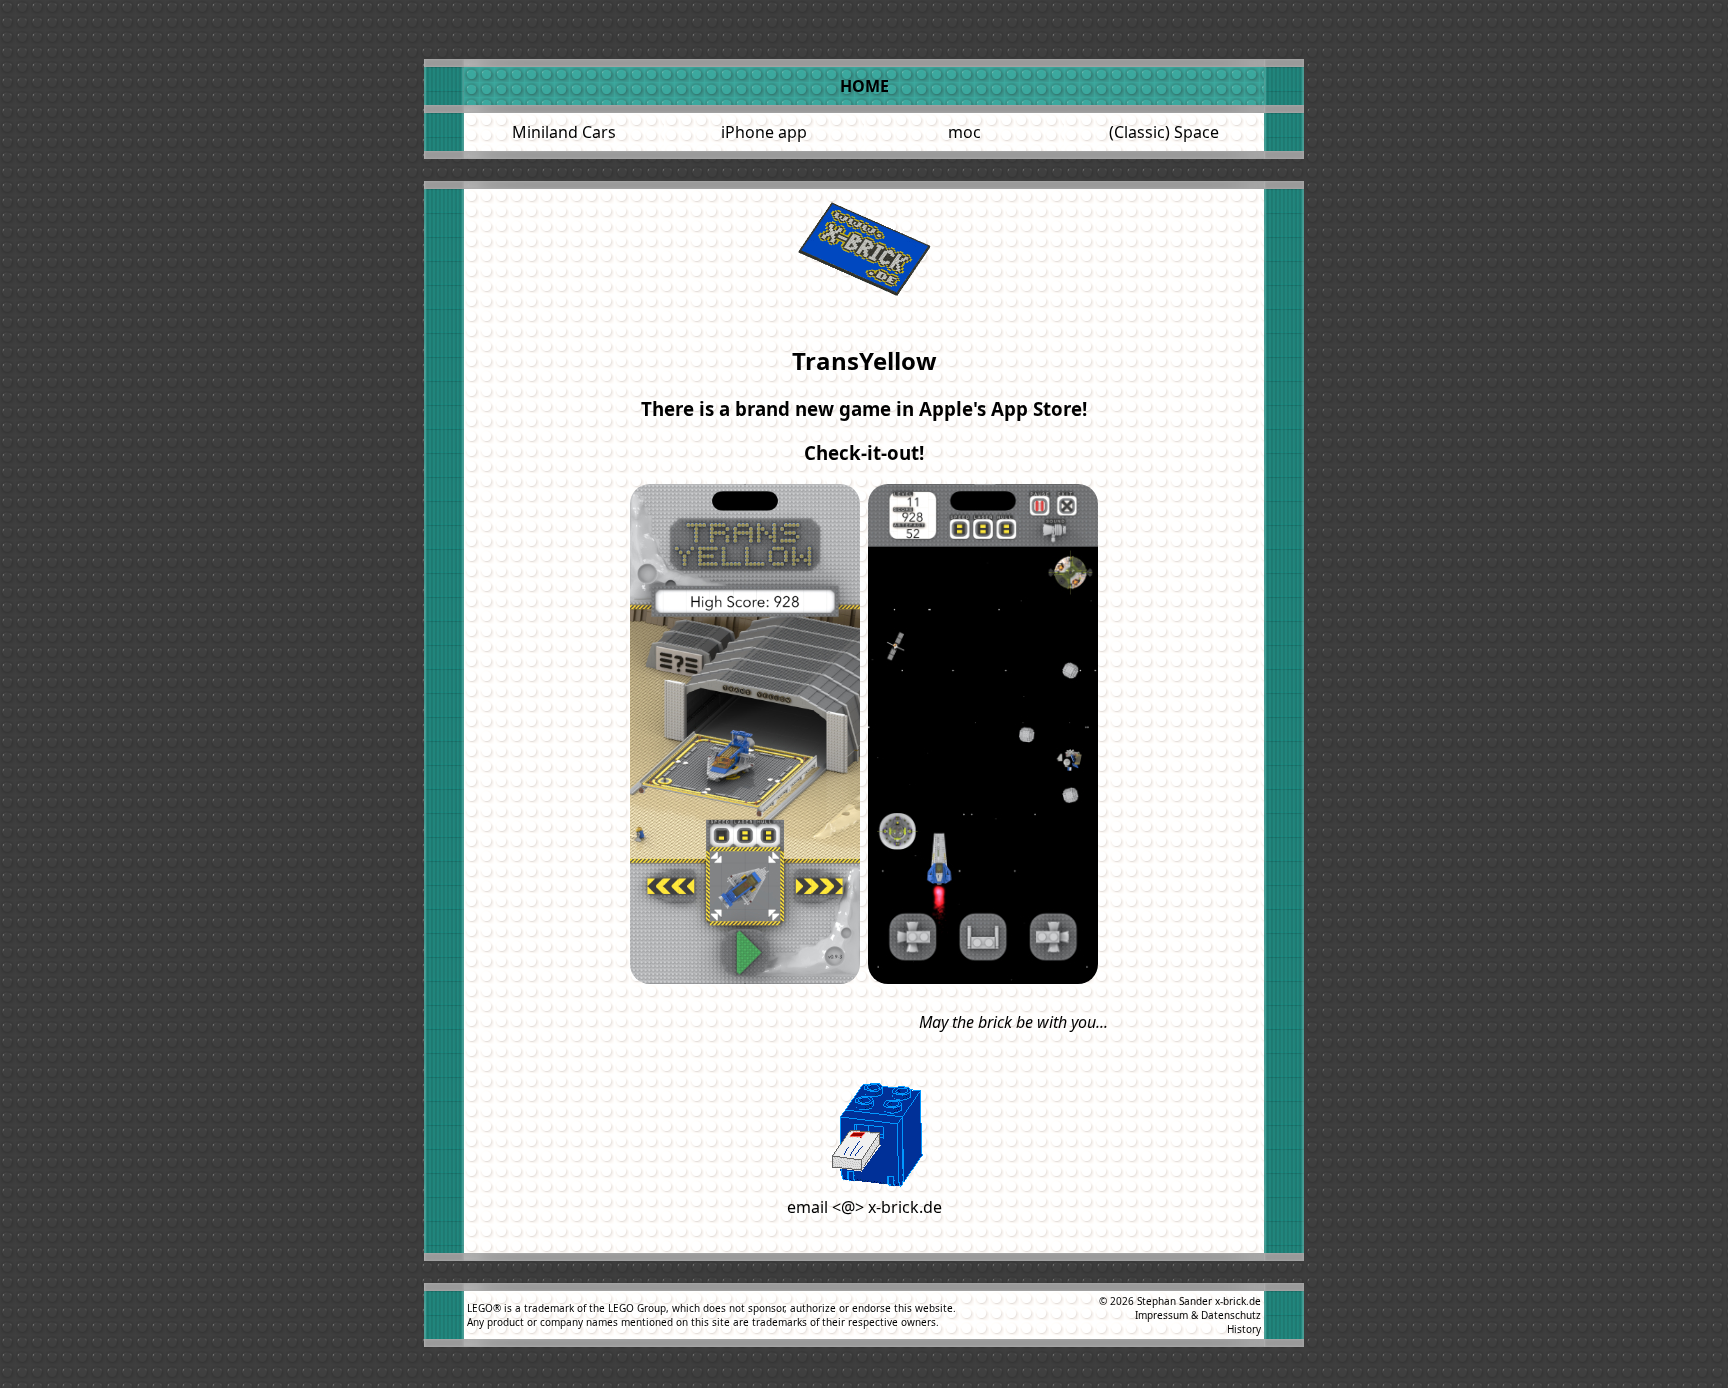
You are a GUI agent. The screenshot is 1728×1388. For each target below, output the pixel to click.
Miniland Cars (564, 132)
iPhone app (764, 132)
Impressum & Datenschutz (1198, 1315)
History (1244, 1329)
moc (964, 132)
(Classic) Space (1164, 132)
